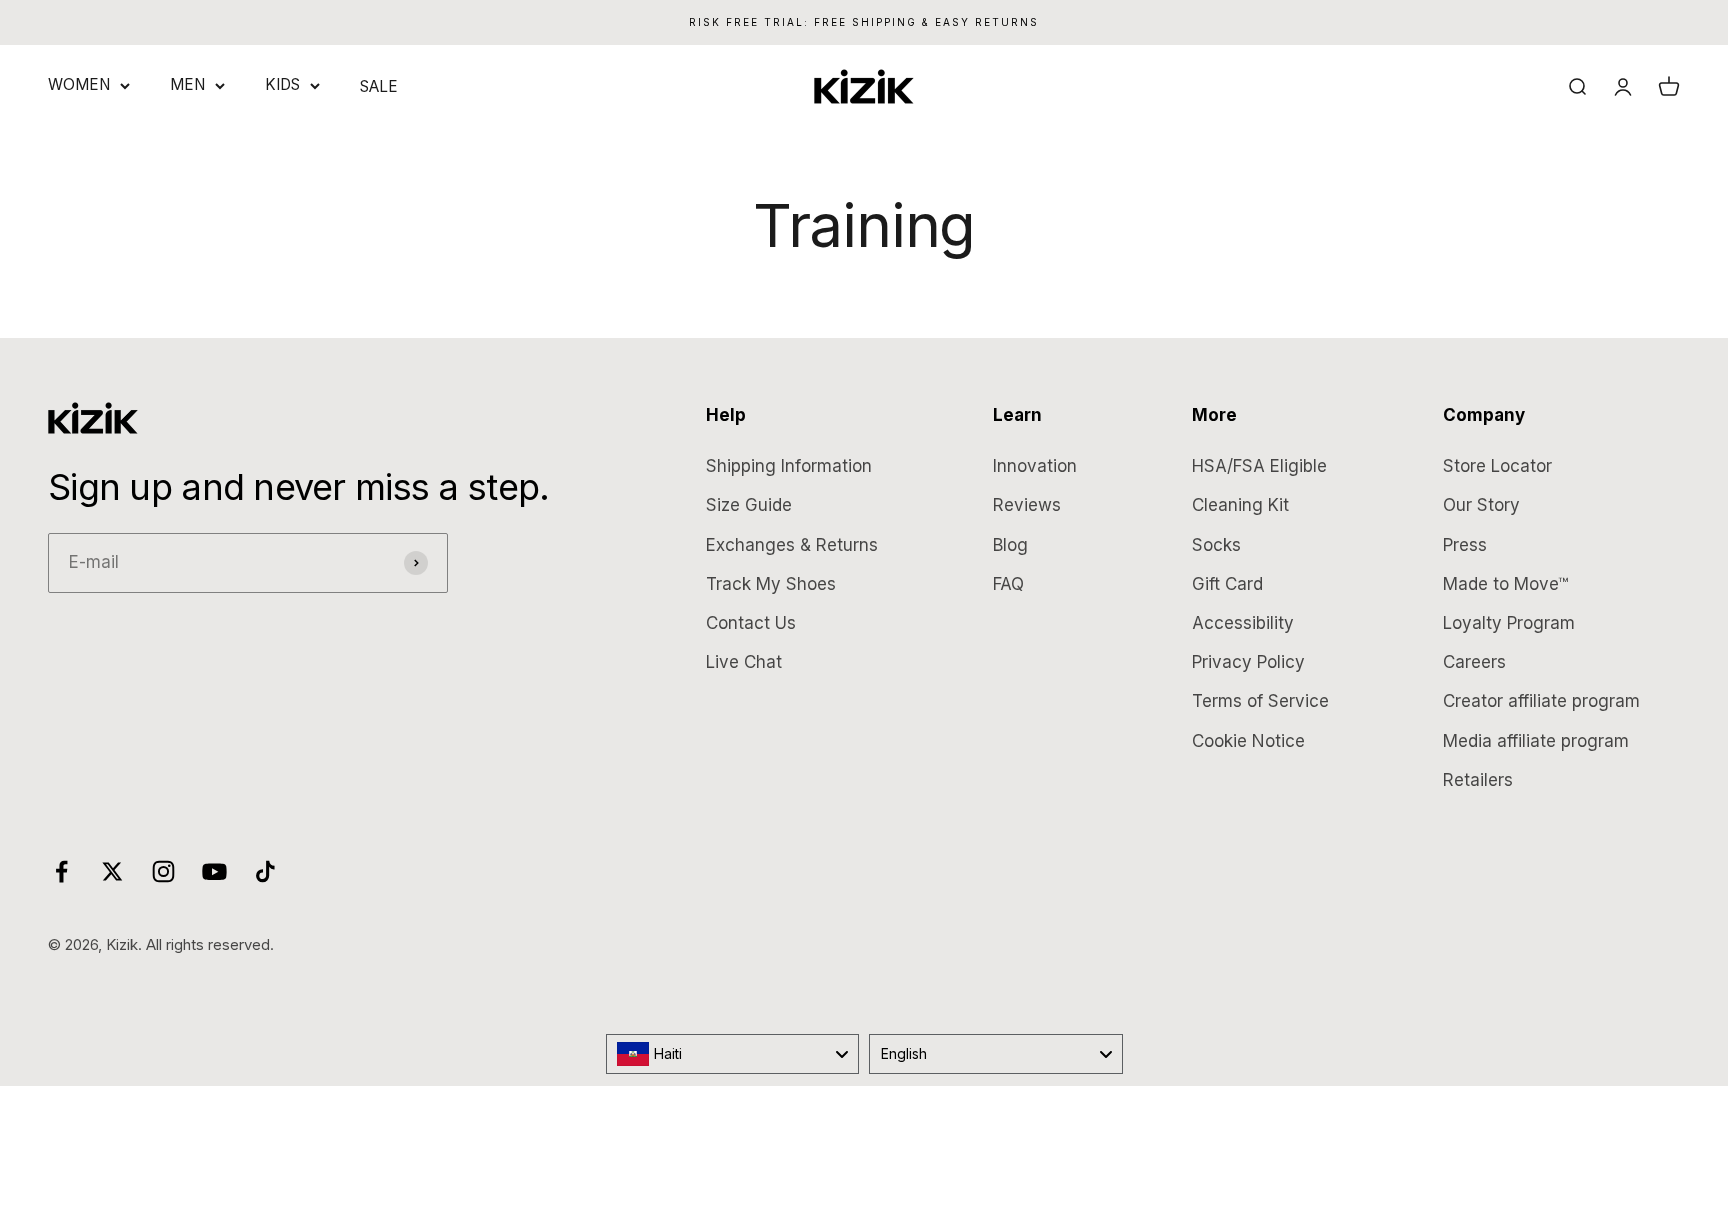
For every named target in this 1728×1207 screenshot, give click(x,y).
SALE (379, 86)
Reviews (1027, 505)
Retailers (1478, 780)
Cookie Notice (1248, 741)
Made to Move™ (1505, 584)
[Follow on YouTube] (214, 871)
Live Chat (744, 662)
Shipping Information (789, 466)
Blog (1010, 545)
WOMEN (79, 84)
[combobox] (733, 1054)
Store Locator (1497, 466)
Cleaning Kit (1240, 505)
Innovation (1035, 466)
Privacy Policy (1248, 662)
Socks (1216, 545)
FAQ (1008, 584)
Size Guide (749, 505)
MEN (187, 84)
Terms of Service (1260, 701)
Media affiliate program (1536, 741)
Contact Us (751, 623)
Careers (1474, 662)
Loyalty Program (1509, 623)
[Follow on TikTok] (265, 871)
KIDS (282, 84)
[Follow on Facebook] (61, 871)
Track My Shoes (771, 584)
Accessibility (1243, 623)
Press (1465, 545)
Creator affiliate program (1541, 701)
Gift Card (1227, 584)
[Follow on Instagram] (163, 871)
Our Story (1481, 505)
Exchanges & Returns (792, 545)
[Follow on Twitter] (112, 871)
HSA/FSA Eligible (1259, 466)
